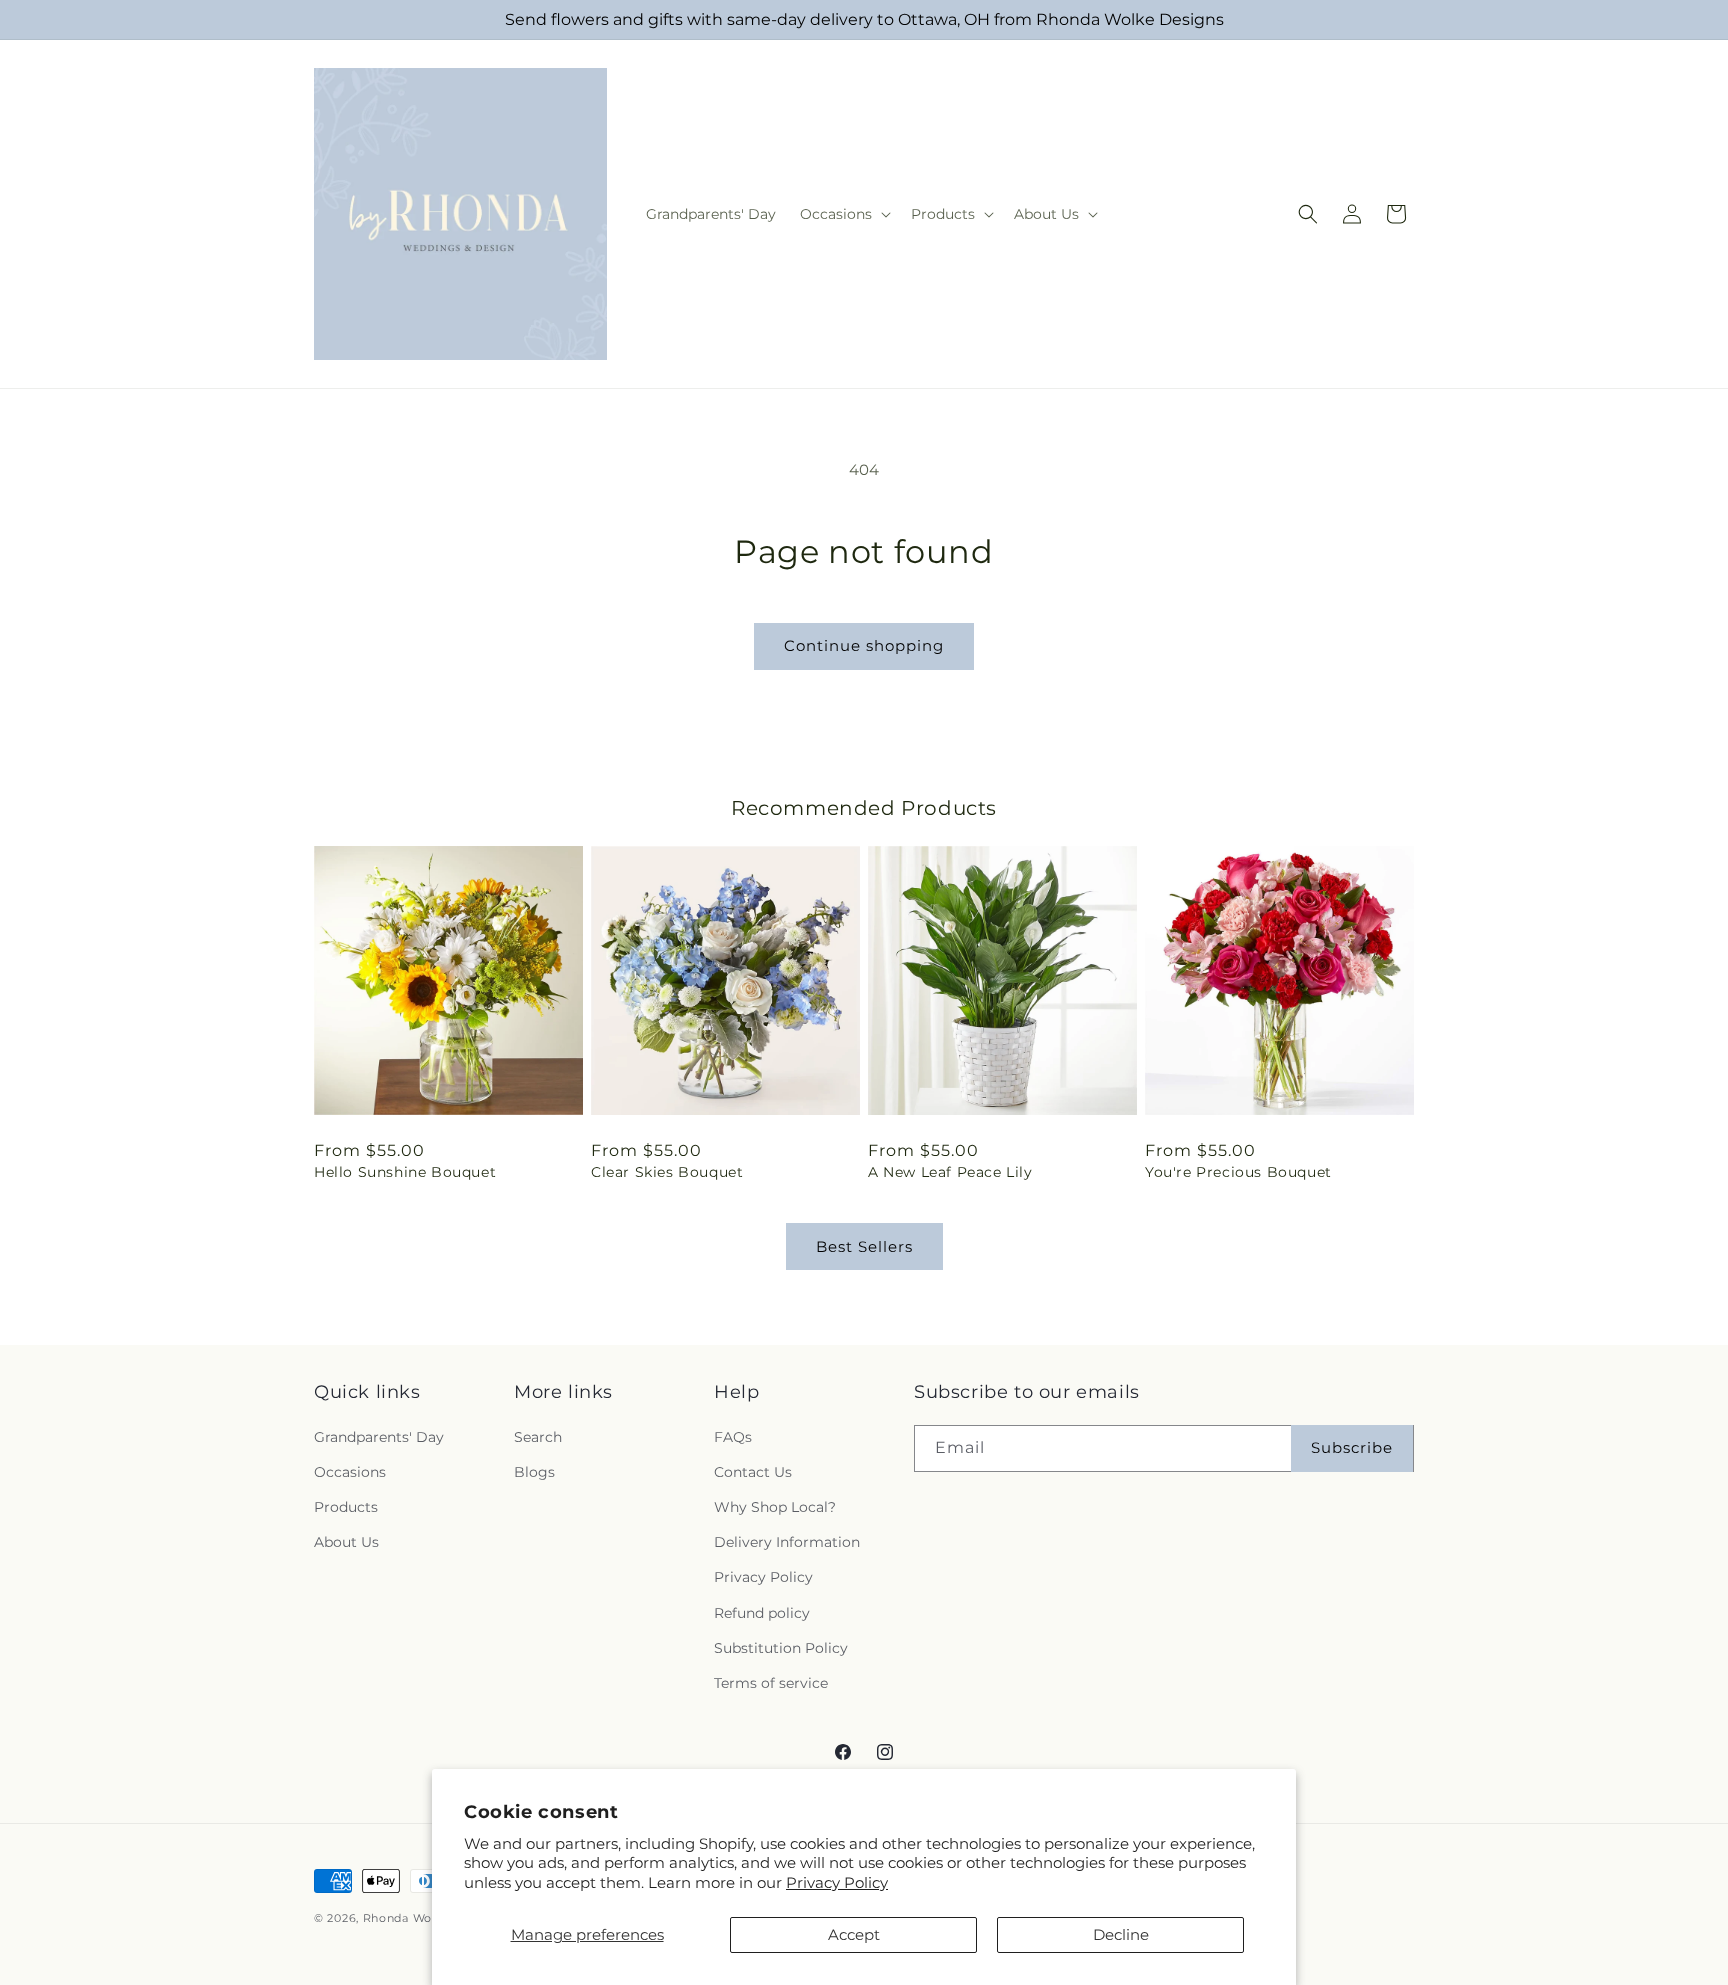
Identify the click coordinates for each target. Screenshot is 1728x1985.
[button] (843, 214)
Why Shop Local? (775, 1507)
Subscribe (1352, 1447)
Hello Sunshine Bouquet (405, 1172)
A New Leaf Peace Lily (950, 1172)
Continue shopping (864, 645)
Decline (1121, 1934)
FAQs (733, 1437)
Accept (854, 1934)
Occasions (350, 1472)
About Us (346, 1542)
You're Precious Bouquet (1238, 1172)
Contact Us (753, 1472)
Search (538, 1437)
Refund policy (762, 1613)
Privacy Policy (837, 1882)
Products (346, 1507)
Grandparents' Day (379, 1437)
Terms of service (771, 1683)
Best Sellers (864, 1246)
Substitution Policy (781, 1648)
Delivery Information (787, 1542)
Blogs (534, 1472)
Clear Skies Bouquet (667, 1172)
